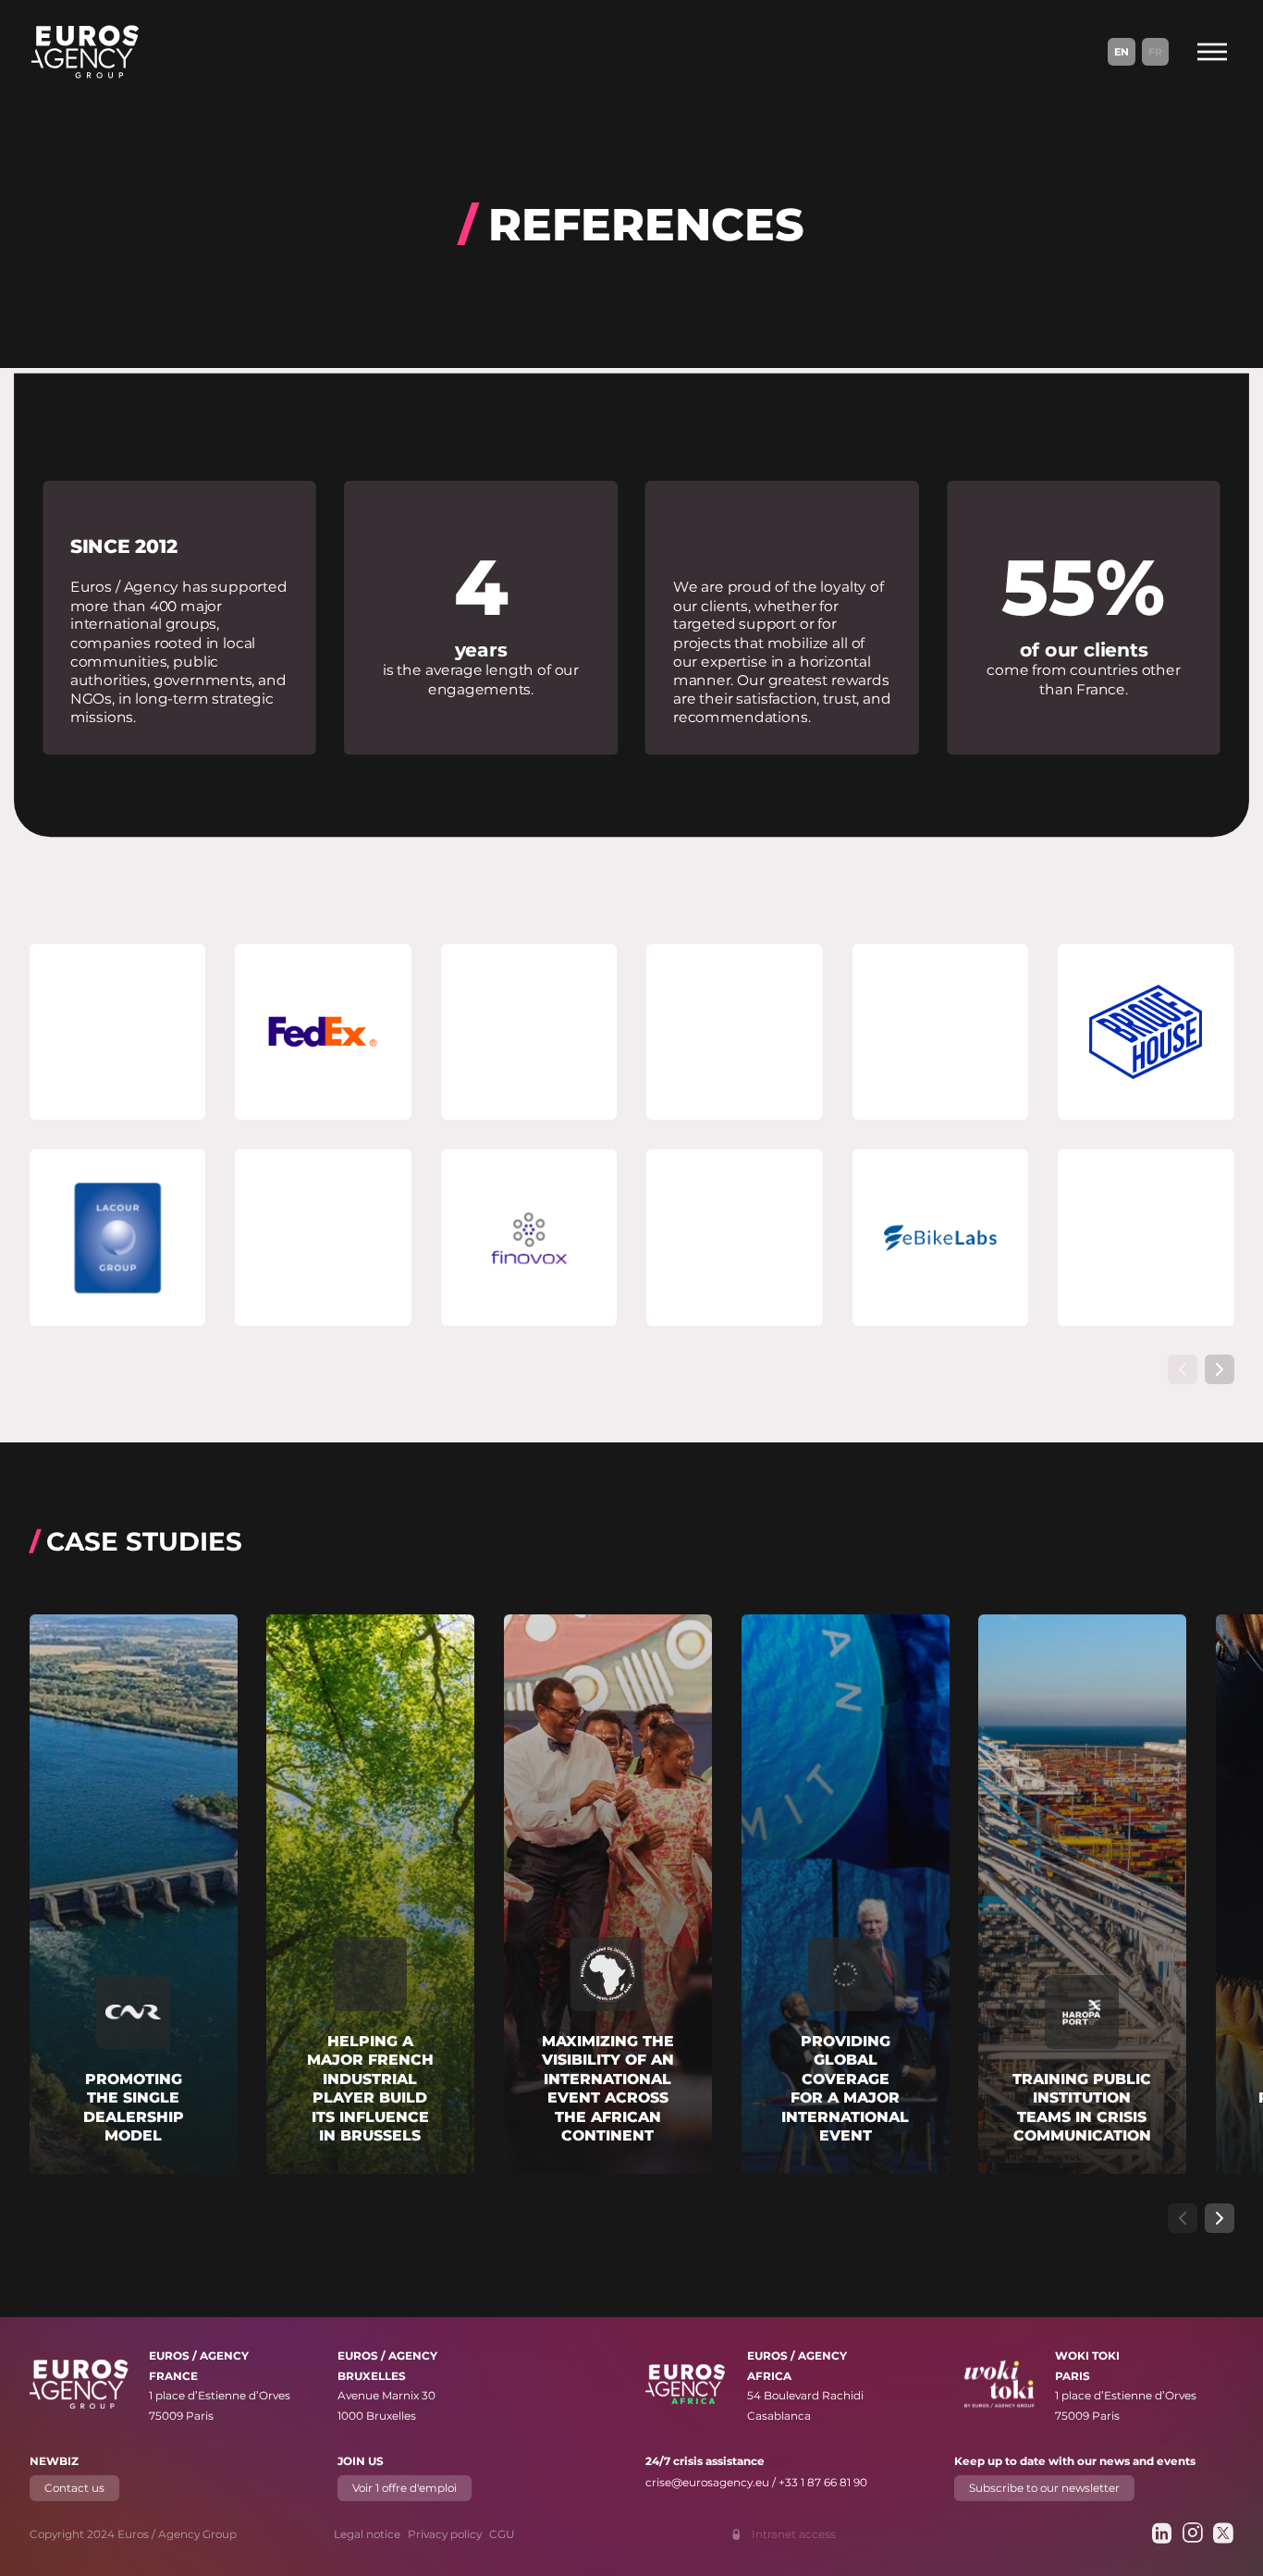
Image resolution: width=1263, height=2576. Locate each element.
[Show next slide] (1220, 1369)
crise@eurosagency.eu (707, 2482)
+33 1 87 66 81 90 (823, 2482)
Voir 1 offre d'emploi (405, 2488)
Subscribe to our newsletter (1043, 2488)
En (1122, 52)
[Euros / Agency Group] (85, 52)
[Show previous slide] (1183, 1369)
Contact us (74, 2488)
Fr (1155, 52)
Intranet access (794, 2534)
